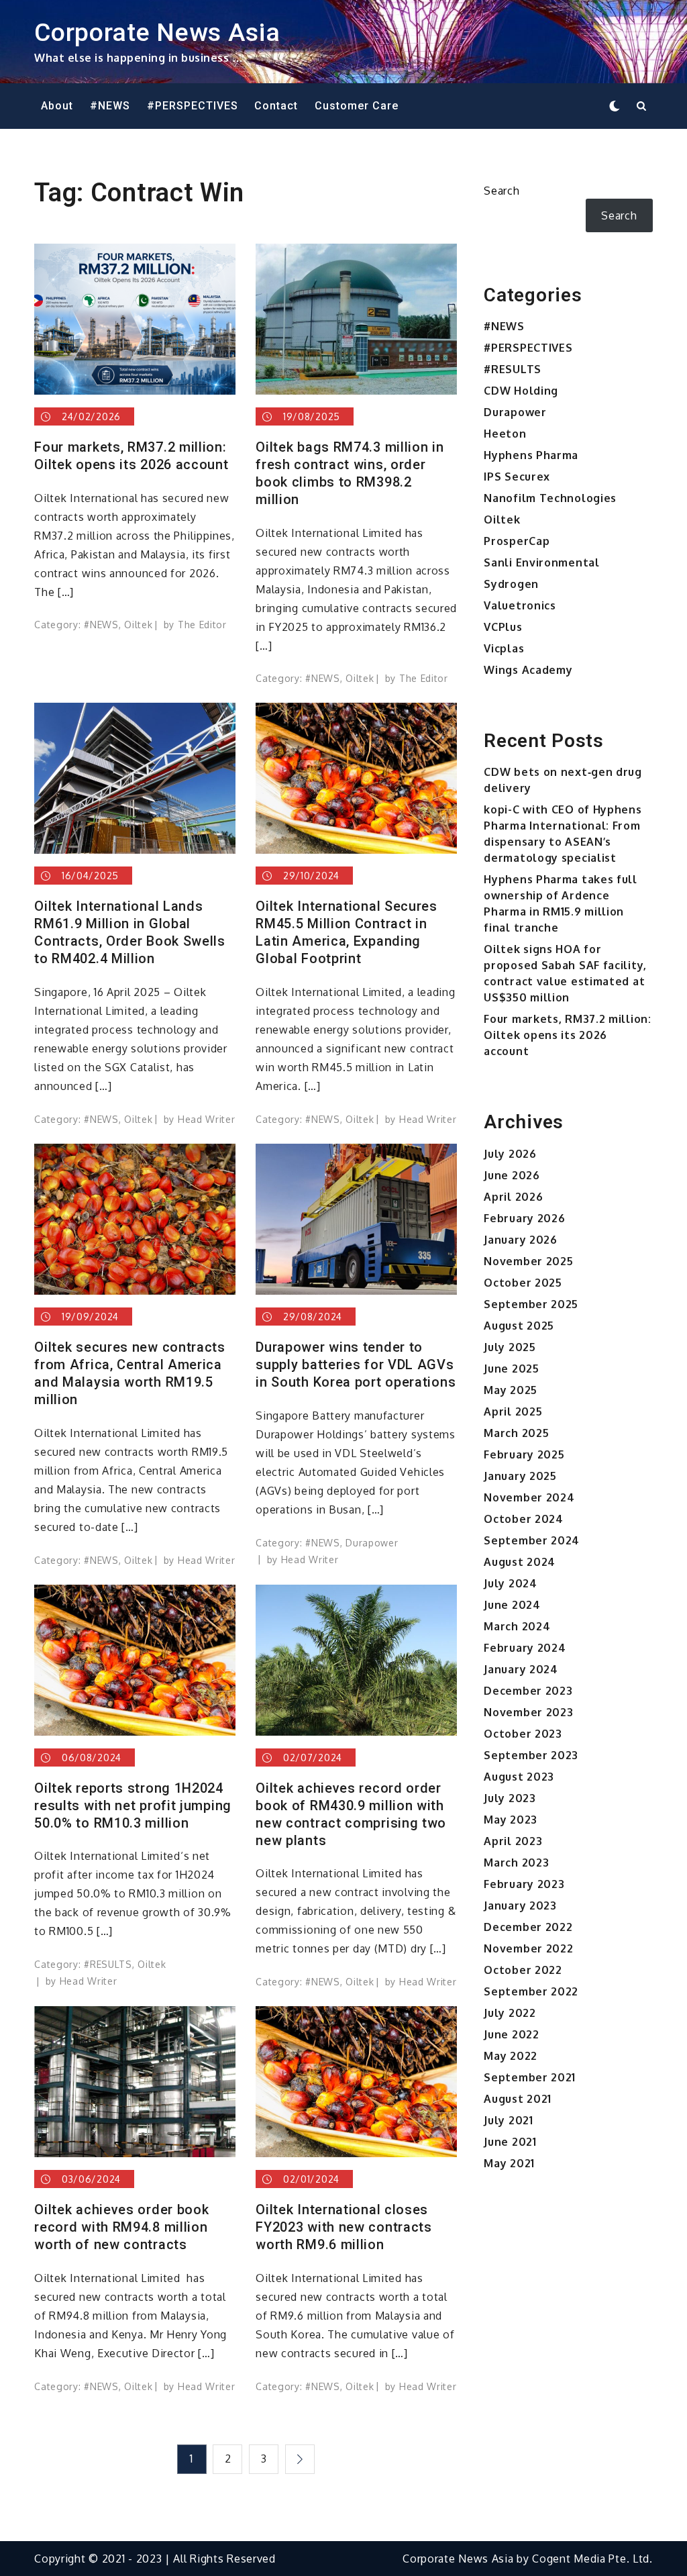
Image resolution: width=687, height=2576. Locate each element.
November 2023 (528, 1712)
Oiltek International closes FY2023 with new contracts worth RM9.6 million (344, 2227)
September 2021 (530, 2077)
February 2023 (524, 1884)
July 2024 (510, 1583)
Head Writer (207, 1119)
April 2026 (513, 1197)
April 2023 (513, 1841)
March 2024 (517, 1626)
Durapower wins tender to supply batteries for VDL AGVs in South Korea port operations (356, 1365)
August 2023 (519, 1777)
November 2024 (529, 1497)
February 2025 (524, 1454)
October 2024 (523, 1519)
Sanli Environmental (541, 562)
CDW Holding (521, 391)
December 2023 (528, 1691)
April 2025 (513, 1411)
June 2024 (512, 1605)
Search (501, 191)
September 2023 (531, 1755)
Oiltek (138, 625)
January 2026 (520, 1240)
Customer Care (357, 106)
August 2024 (520, 1562)
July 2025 (510, 1347)
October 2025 (523, 1283)
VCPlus (503, 627)
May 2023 (511, 1820)
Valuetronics (520, 605)
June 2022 (511, 2034)
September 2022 (531, 1991)
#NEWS (110, 106)
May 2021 (509, 2163)
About (57, 106)
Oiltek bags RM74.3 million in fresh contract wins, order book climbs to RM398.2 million (350, 473)
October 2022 (523, 1970)
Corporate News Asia (157, 32)
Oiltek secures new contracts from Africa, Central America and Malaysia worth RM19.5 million (130, 1373)
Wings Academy (528, 670)
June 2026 (512, 1175)
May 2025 (511, 1390)
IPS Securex (517, 477)
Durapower (372, 1543)
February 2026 (524, 1218)
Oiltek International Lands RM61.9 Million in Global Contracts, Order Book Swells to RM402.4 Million (130, 932)
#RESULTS (108, 1964)
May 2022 (511, 2056)
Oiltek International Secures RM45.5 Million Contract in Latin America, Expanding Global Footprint (347, 932)
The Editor (202, 625)
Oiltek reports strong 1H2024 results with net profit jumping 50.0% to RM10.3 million (133, 1805)
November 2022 (528, 1948)
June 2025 (511, 1369)
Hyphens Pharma (531, 455)
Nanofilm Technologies (550, 498)
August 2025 (519, 1326)
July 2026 (510, 1154)
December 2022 (528, 1927)
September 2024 (532, 1540)
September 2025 (531, 1304)
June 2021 (510, 2142)
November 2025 (528, 1261)
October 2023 (523, 1734)
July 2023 (510, 1798)
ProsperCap (517, 541)
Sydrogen (511, 584)
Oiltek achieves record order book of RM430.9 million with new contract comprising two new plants (351, 1814)
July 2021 (508, 2120)
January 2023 (520, 1905)
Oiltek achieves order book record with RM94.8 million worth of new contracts (121, 2227)
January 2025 (520, 1476)
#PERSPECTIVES (193, 106)
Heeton (505, 434)
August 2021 (518, 2099)
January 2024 (521, 1669)
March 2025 (516, 1433)
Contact (276, 106)
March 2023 (516, 1863)
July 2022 (510, 2013)
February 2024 (525, 1648)
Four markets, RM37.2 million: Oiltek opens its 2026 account (131, 456)
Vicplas (504, 648)
